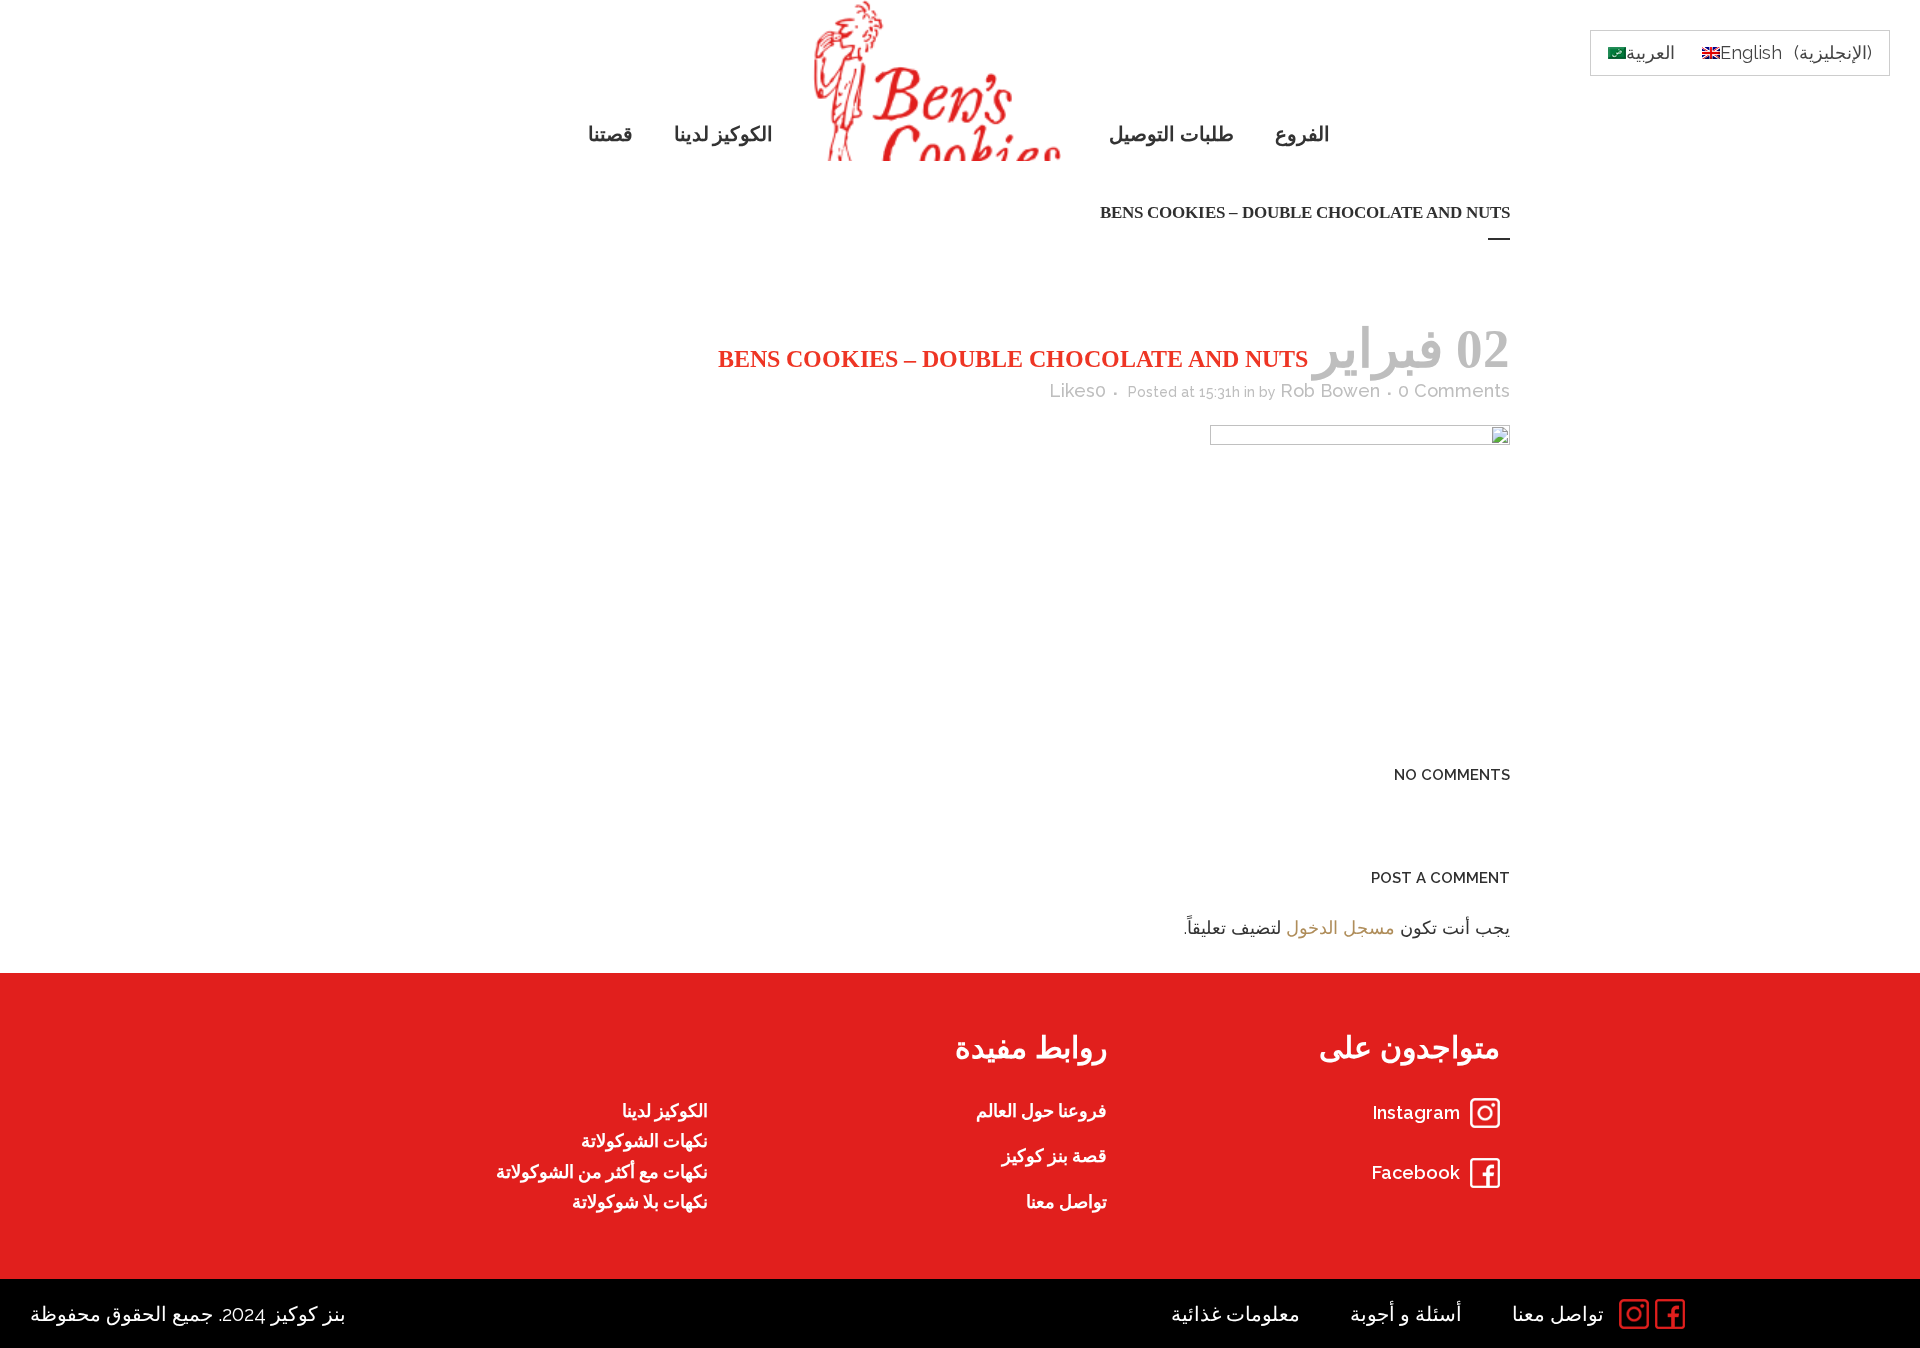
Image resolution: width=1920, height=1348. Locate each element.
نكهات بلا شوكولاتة (640, 1201)
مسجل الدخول (1340, 927)
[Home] (942, 80)
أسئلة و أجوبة (1406, 1314)
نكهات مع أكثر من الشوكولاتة (602, 1171)
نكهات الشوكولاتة (644, 1140)
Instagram (1416, 1112)
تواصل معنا (1066, 1201)
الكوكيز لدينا (665, 1110)
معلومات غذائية (1235, 1314)
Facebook (1416, 1172)
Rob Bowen (1330, 390)
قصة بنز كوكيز (1054, 1155)
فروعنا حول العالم (1041, 1110)
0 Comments (1454, 390)
